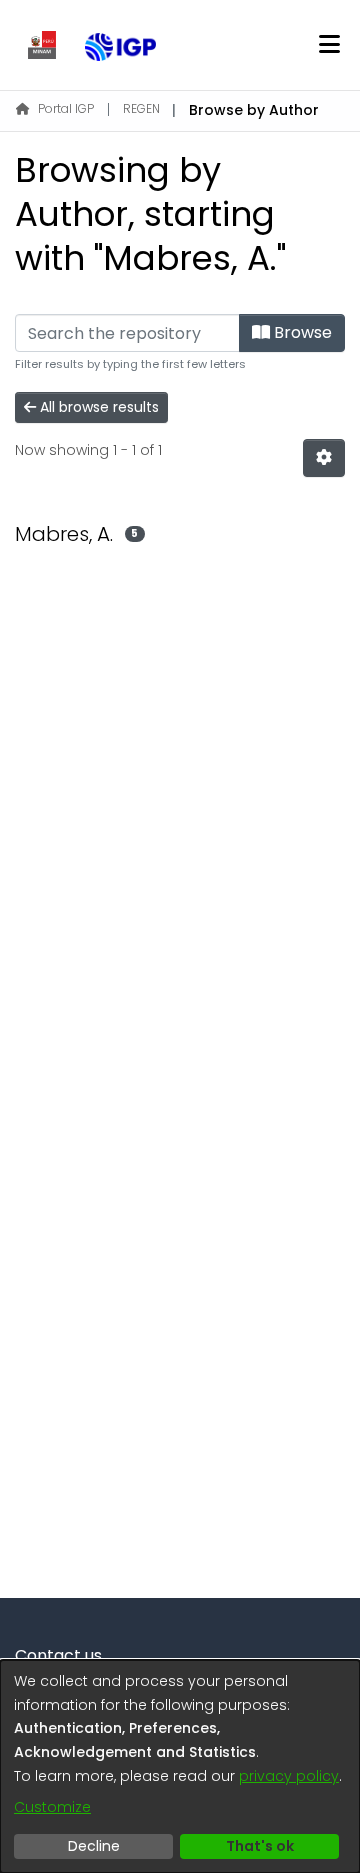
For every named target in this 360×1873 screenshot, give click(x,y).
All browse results (97, 407)
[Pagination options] (324, 458)
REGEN (141, 108)
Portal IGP (66, 108)
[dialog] (180, 1766)
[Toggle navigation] (329, 45)
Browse (301, 332)
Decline (94, 1846)
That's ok (260, 1846)
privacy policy (289, 1776)
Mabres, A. (64, 534)
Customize (52, 1807)
